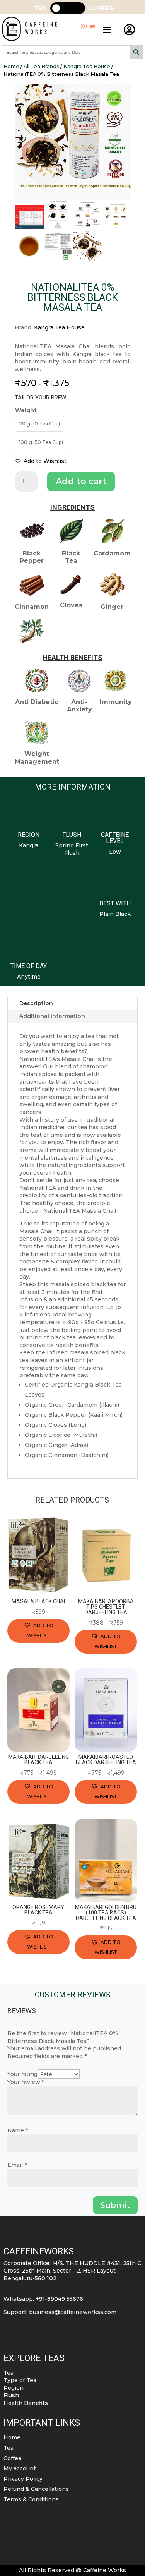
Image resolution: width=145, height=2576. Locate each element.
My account (20, 2468)
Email (17, 2165)
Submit (115, 2205)
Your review (26, 2082)
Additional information (52, 1016)
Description (36, 1003)
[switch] (68, 8)
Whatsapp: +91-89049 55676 (43, 2299)
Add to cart (81, 481)
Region (14, 2388)
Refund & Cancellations (36, 2489)
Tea (9, 2373)
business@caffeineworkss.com (73, 2312)
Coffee (13, 2458)
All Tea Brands (41, 66)
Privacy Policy (23, 2479)
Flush (11, 2395)
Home (11, 66)
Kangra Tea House (87, 66)
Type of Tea (20, 2380)
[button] (41, 461)
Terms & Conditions (31, 2499)
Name (18, 2130)
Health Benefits (26, 2403)
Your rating (22, 2074)
